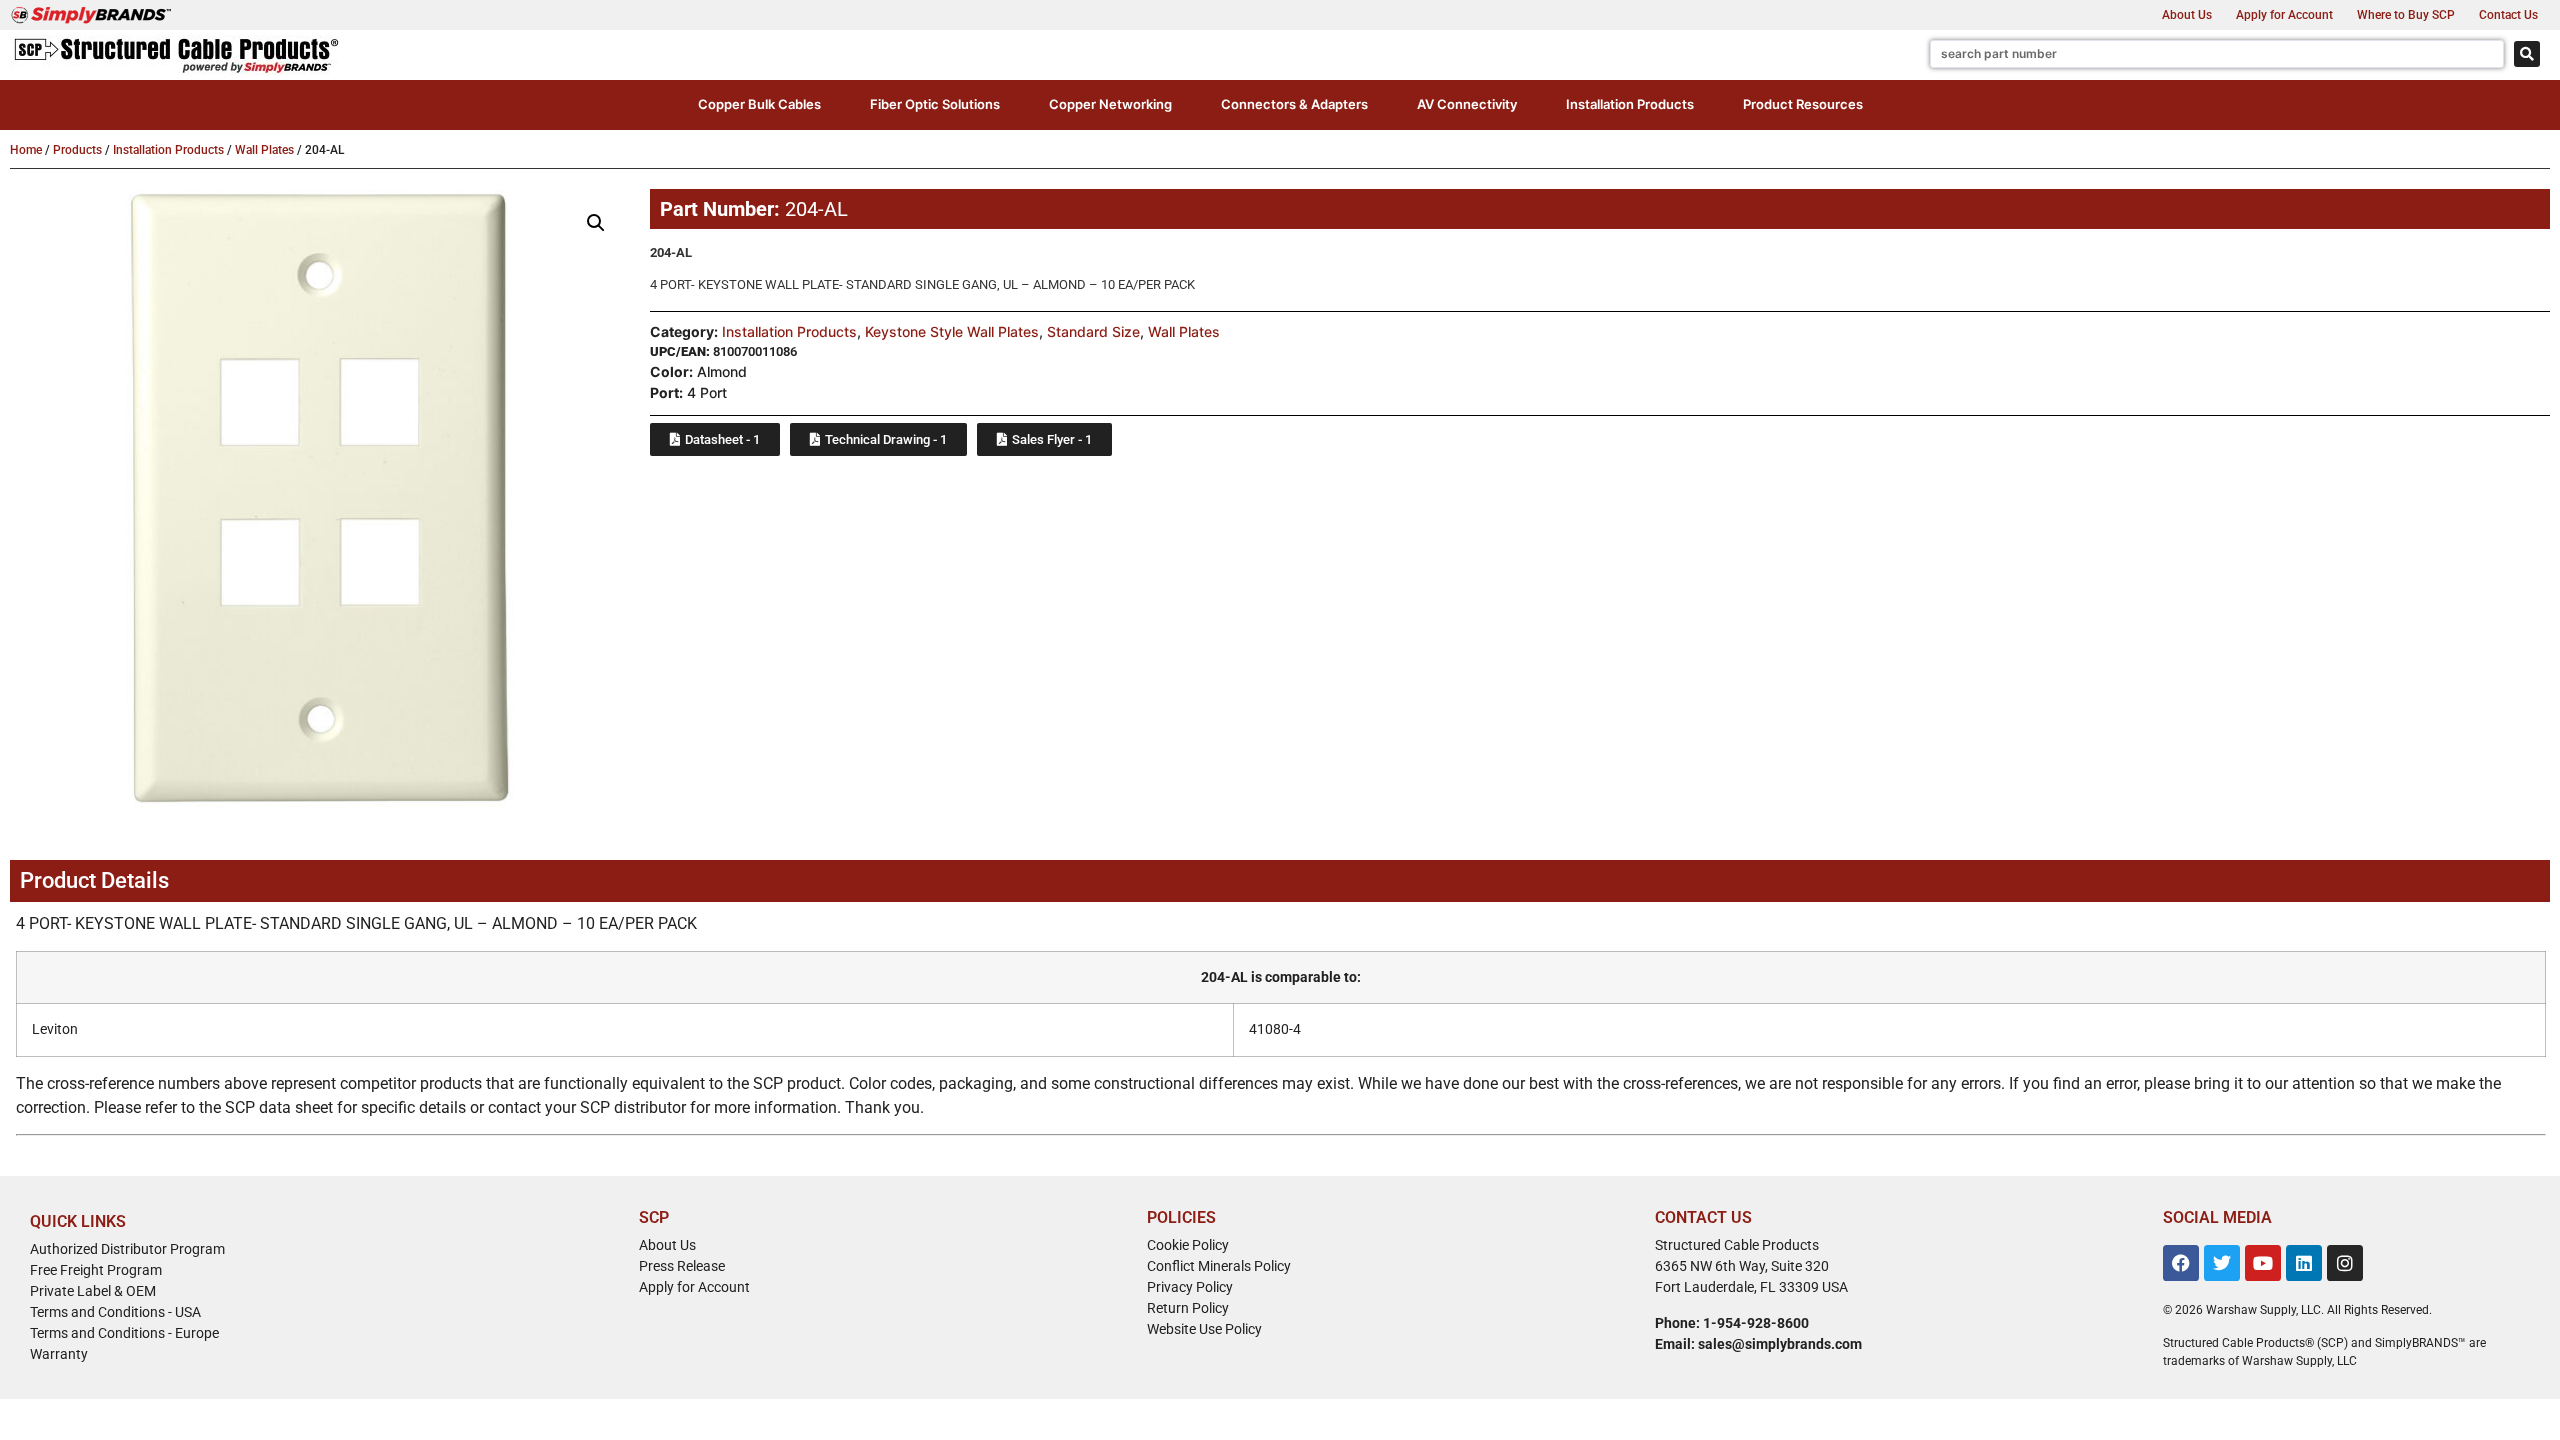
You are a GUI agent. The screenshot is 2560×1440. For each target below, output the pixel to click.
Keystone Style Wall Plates (952, 331)
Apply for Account (2284, 15)
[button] (759, 105)
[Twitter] (2222, 1263)
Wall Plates (264, 150)
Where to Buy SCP (2406, 15)
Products (77, 150)
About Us (2187, 15)
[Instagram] (2345, 1263)
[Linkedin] (2304, 1263)
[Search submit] (2527, 54)
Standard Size (1093, 331)
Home (26, 150)
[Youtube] (2263, 1263)
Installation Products (168, 150)
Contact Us (2508, 15)
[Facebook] (2181, 1263)
